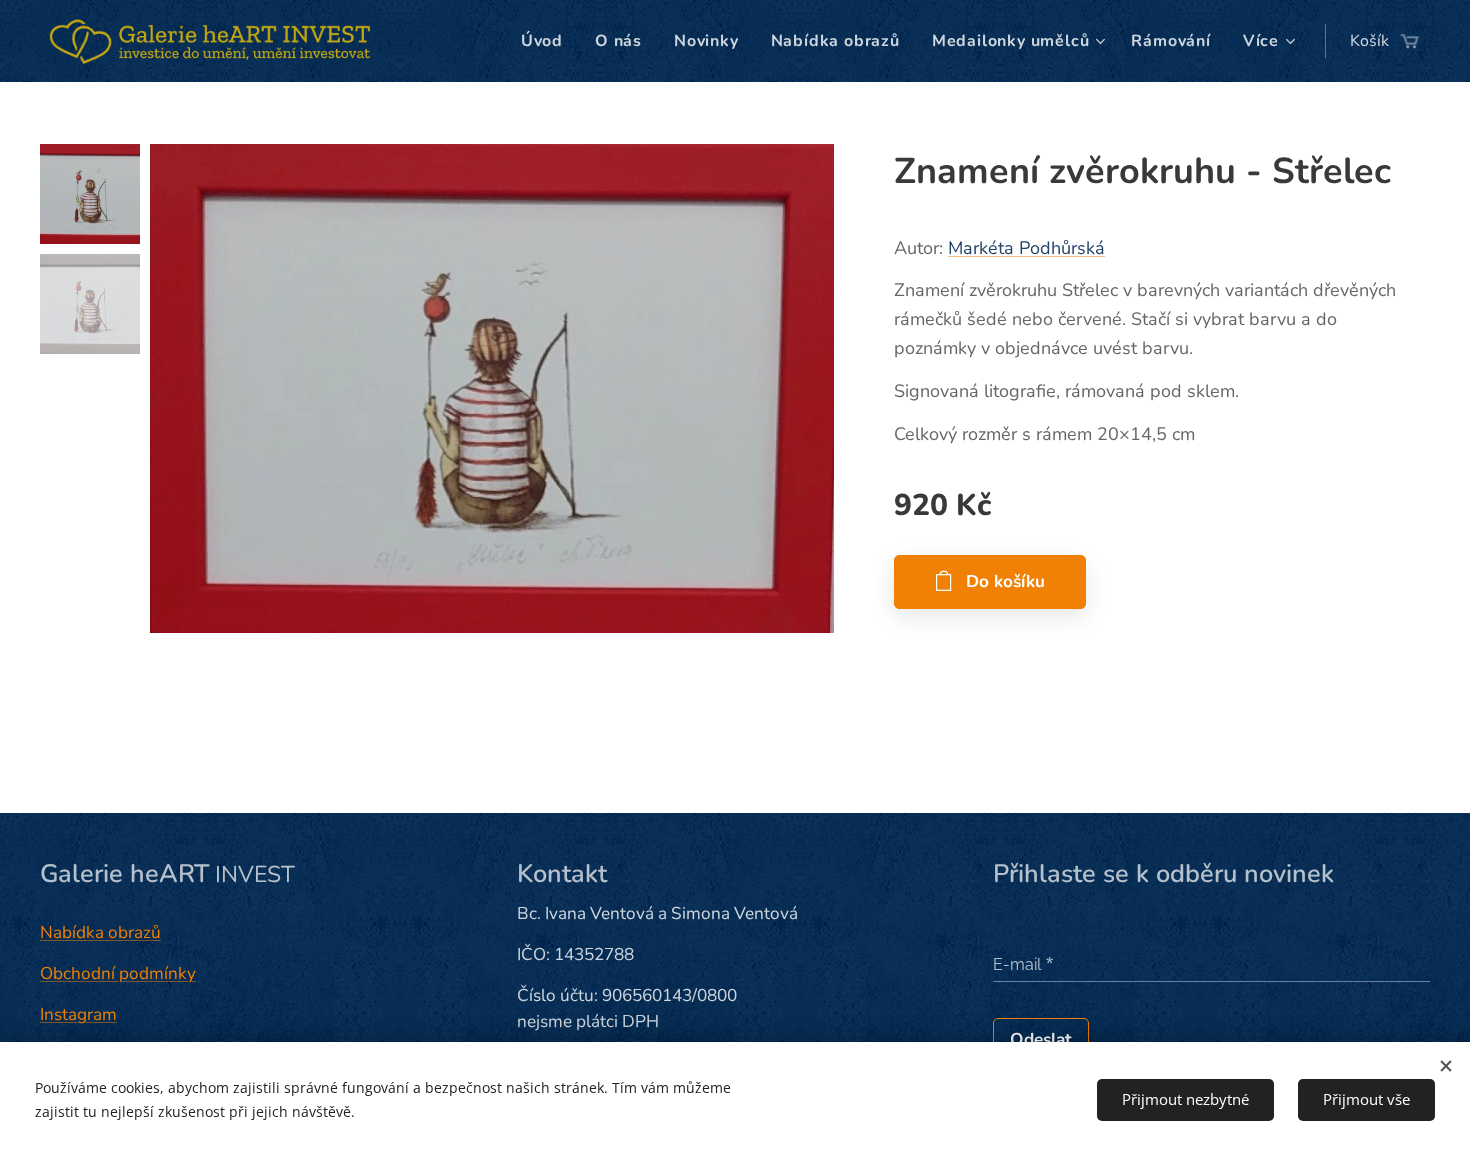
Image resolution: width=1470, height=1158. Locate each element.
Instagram (78, 1014)
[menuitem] (547, 41)
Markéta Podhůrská (1026, 248)
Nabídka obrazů (100, 932)
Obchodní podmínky (118, 973)
